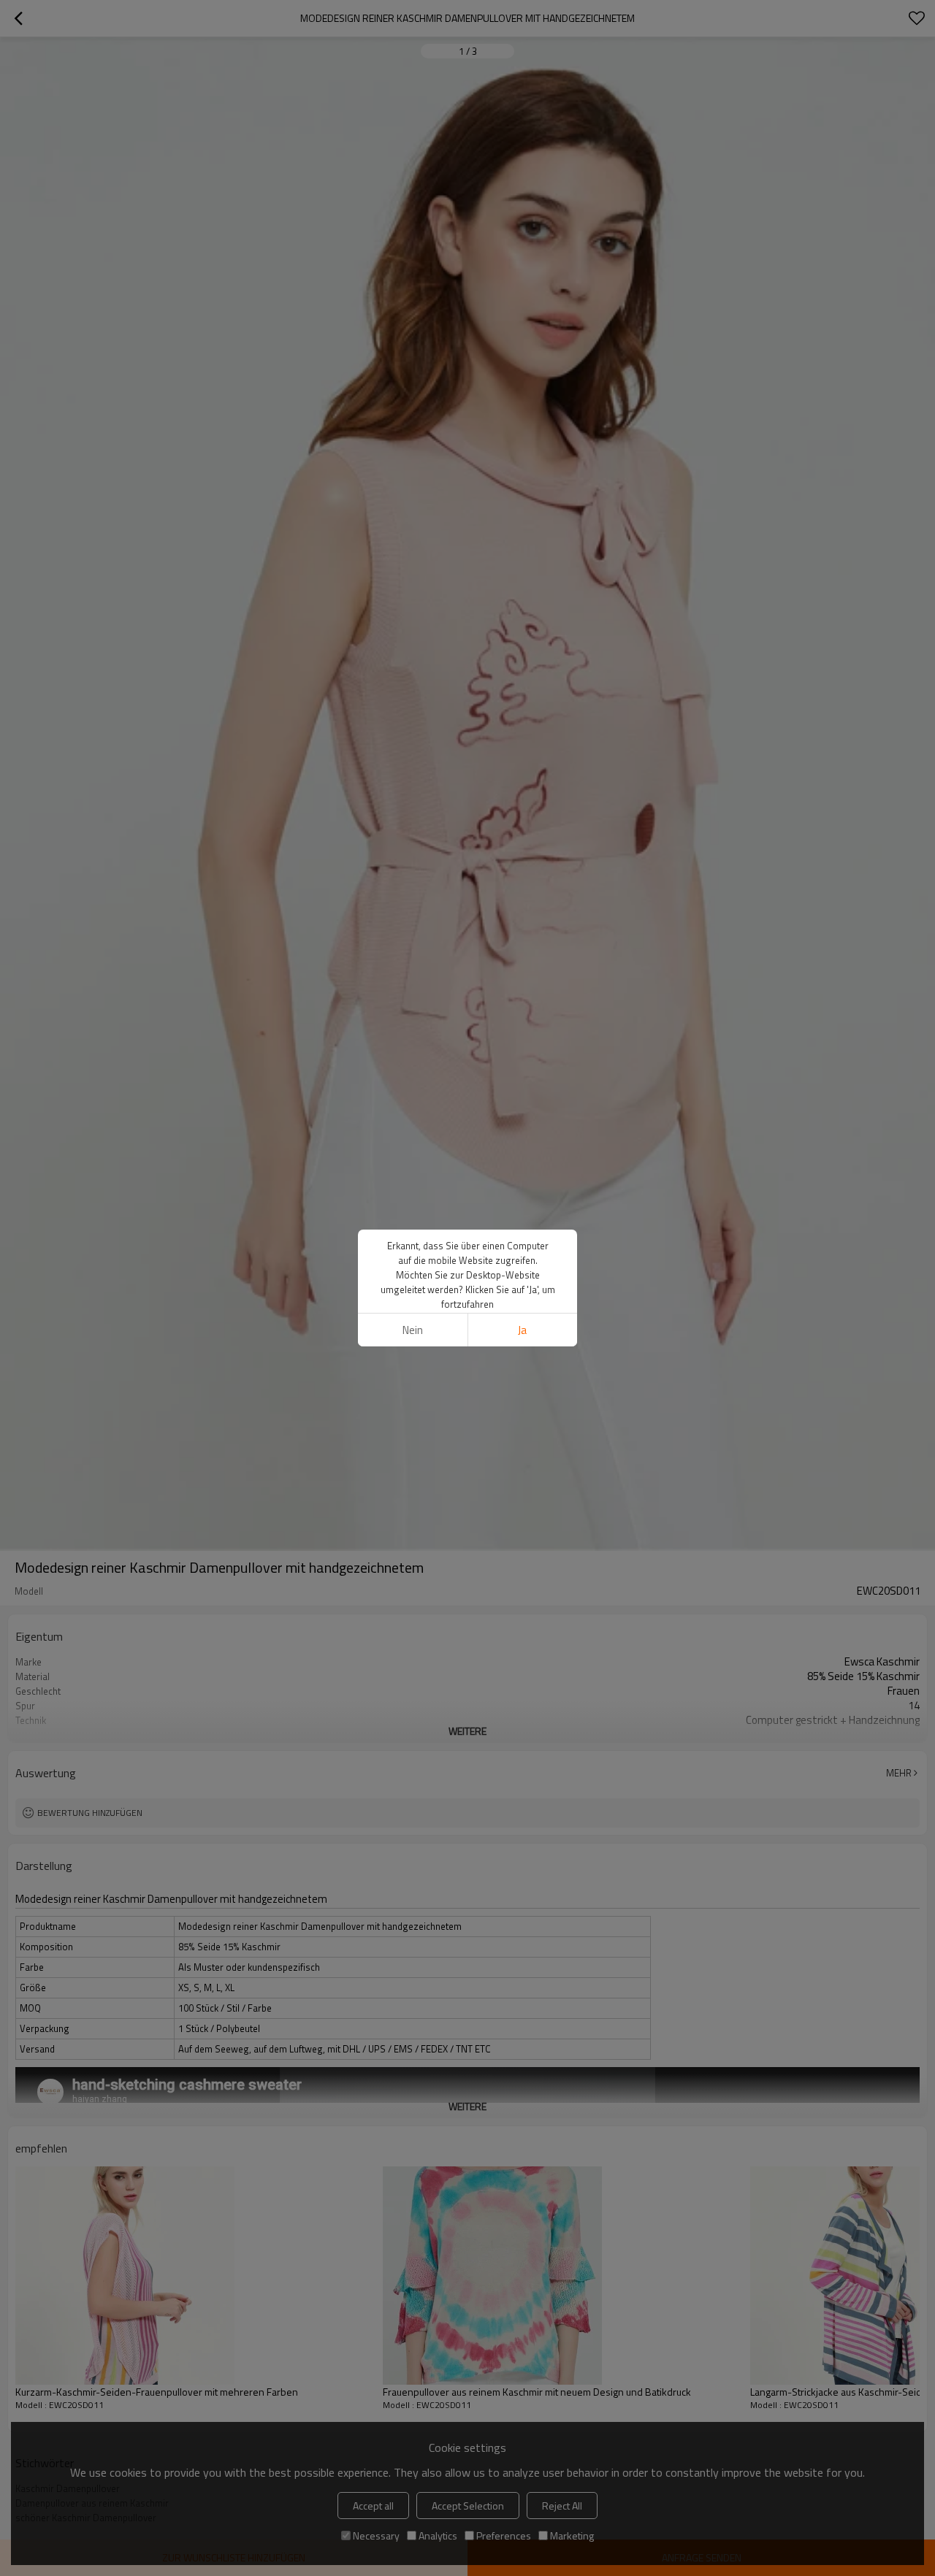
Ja (522, 1330)
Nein (413, 1330)
